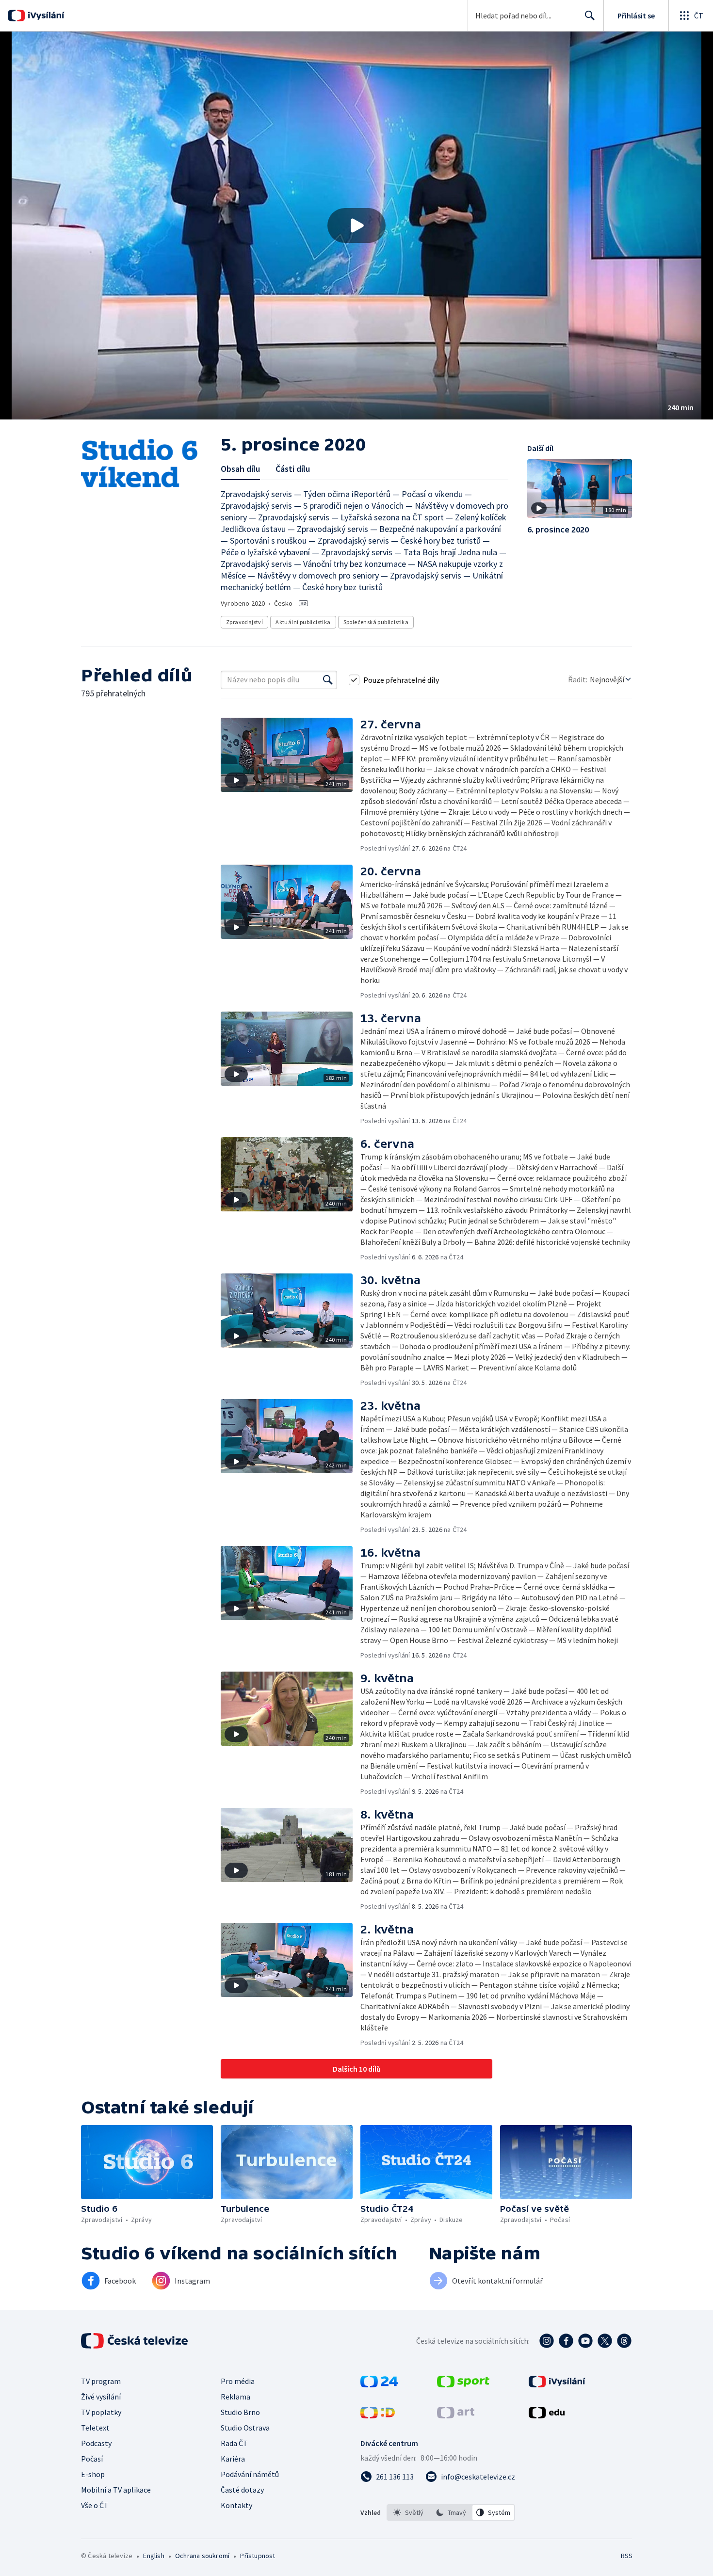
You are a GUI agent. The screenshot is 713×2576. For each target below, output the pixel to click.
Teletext (95, 2428)
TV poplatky (101, 2412)
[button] (356, 225)
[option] (408, 2512)
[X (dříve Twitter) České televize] (605, 2341)
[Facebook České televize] (566, 2341)
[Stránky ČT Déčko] (378, 2415)
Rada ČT (234, 2443)
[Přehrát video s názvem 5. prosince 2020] (356, 225)
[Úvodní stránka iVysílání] (45, 16)
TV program (101, 2381)
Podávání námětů (250, 2474)
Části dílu (293, 469)
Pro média (238, 2381)
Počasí (92, 2459)
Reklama (235, 2397)
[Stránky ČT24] (379, 2384)
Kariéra (233, 2459)
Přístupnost (258, 2556)
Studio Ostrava (245, 2428)
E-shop (93, 2474)
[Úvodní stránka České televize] (135, 2341)
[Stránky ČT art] (456, 2415)
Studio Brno (240, 2412)
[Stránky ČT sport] (463, 2384)
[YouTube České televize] (585, 2341)
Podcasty (96, 2443)
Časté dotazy (242, 2490)
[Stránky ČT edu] (547, 2415)
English (154, 2556)
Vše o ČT (95, 2505)
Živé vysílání (101, 2397)
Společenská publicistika (376, 622)
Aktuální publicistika (303, 622)
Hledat (590, 16)
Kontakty (236, 2505)
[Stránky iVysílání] (557, 2384)
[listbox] (451, 2512)
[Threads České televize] (624, 2341)
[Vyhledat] (328, 680)
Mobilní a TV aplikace (116, 2490)
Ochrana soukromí (202, 2556)
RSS (627, 2556)
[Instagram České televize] (547, 2341)
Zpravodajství (244, 622)
